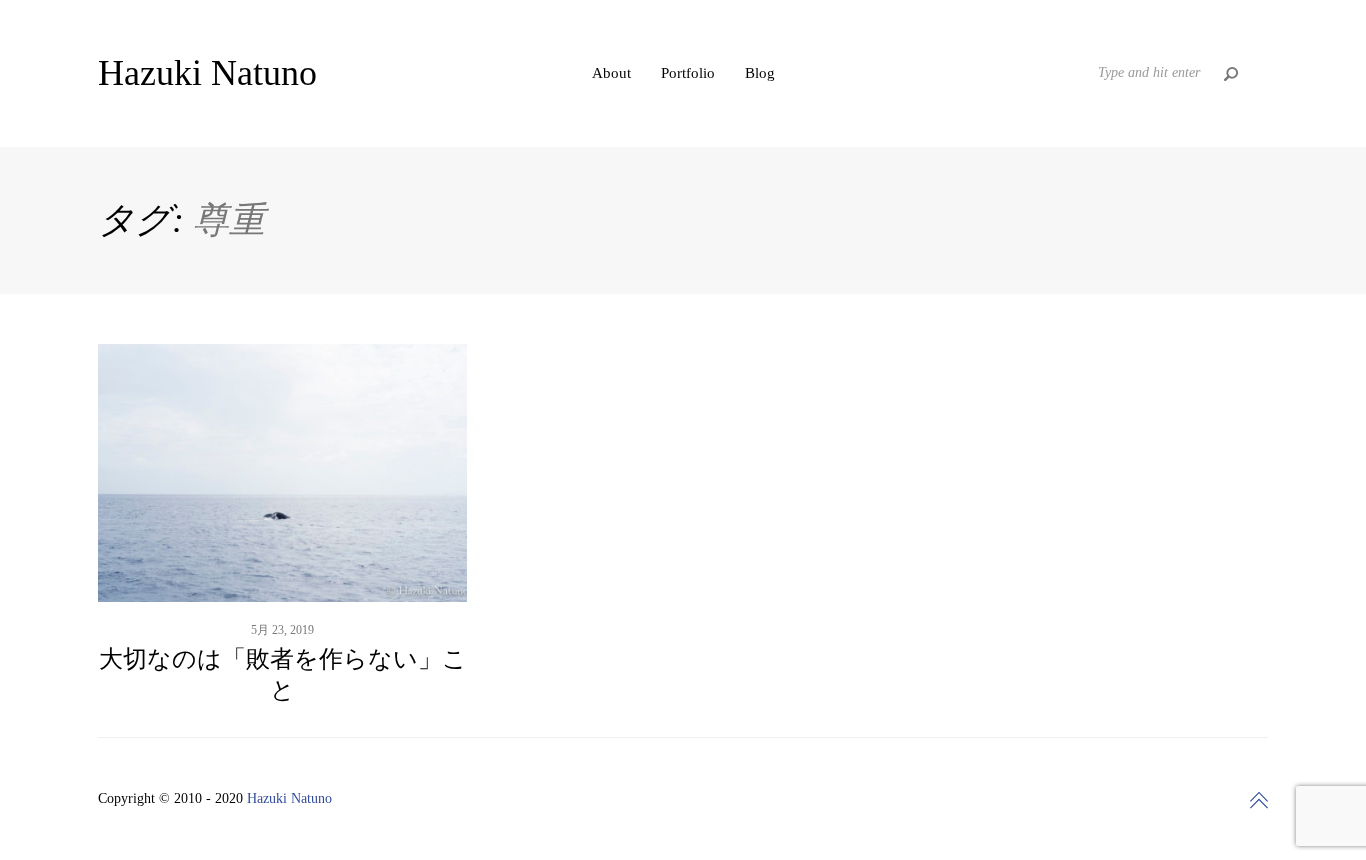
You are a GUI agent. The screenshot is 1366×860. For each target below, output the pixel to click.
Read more (282, 540)
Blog (760, 73)
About (611, 73)
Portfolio (688, 73)
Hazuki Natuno (289, 798)
